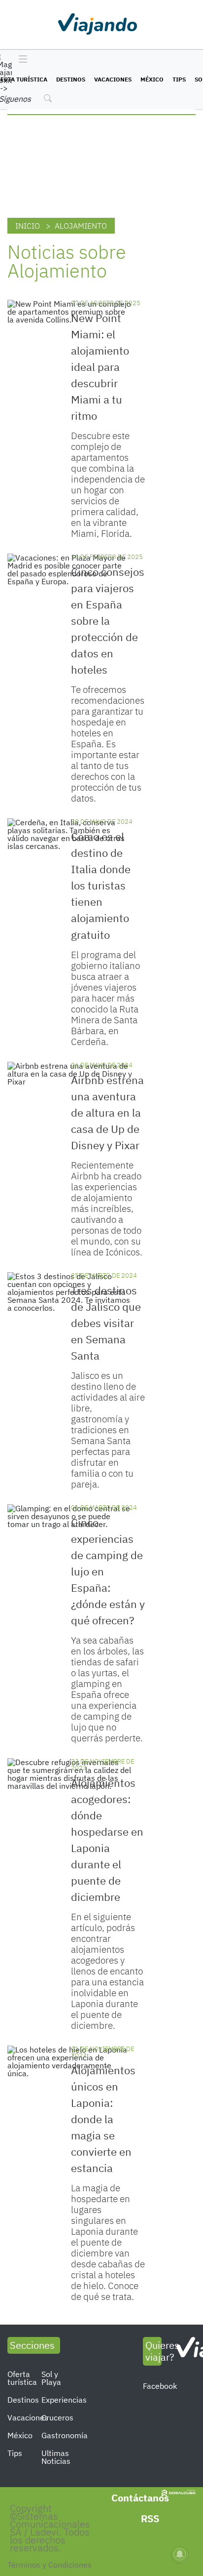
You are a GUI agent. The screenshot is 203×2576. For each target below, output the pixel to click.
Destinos (71, 79)
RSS (150, 2518)
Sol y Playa (51, 2378)
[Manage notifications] (180, 2554)
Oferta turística (22, 2378)
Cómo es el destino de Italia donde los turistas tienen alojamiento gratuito (101, 885)
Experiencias (64, 2400)
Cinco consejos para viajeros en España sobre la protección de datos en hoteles (108, 621)
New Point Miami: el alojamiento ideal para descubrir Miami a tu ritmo (100, 367)
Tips (179, 79)
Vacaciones (113, 79)
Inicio (28, 226)
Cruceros (57, 2417)
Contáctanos (140, 2498)
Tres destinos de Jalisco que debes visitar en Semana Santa (106, 1323)
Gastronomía (65, 2435)
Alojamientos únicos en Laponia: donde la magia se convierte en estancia (103, 2119)
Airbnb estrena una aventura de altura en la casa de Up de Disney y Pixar (107, 1112)
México (152, 79)
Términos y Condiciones (50, 2565)
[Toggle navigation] (20, 60)
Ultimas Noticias (56, 2457)
